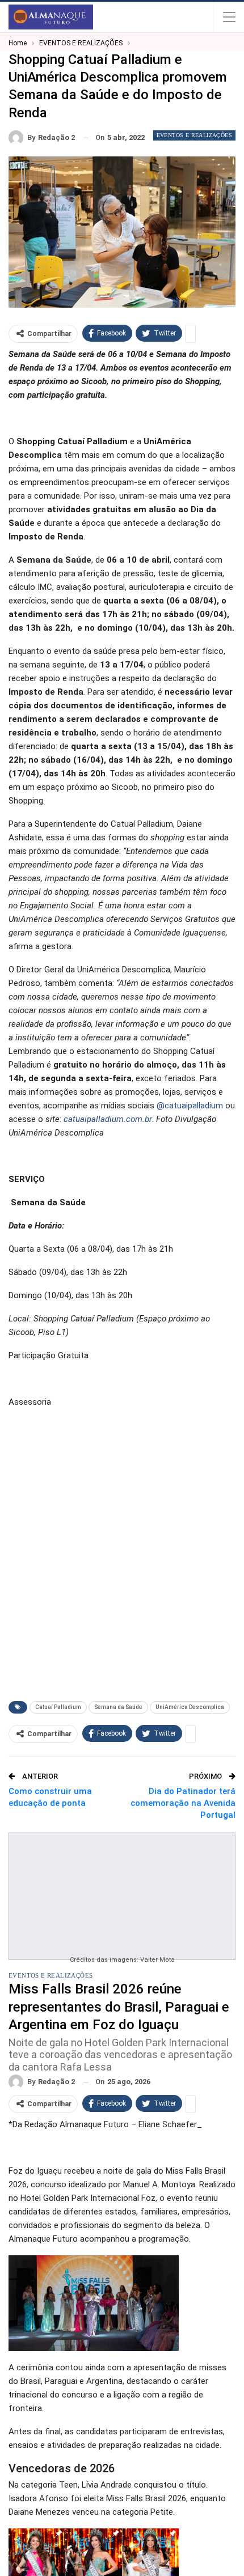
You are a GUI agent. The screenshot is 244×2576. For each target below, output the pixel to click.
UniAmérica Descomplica (190, 1707)
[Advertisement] (122, 1563)
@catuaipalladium (190, 1106)
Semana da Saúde (118, 1707)
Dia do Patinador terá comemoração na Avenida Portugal (183, 1803)
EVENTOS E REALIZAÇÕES (194, 135)
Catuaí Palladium (58, 1707)
